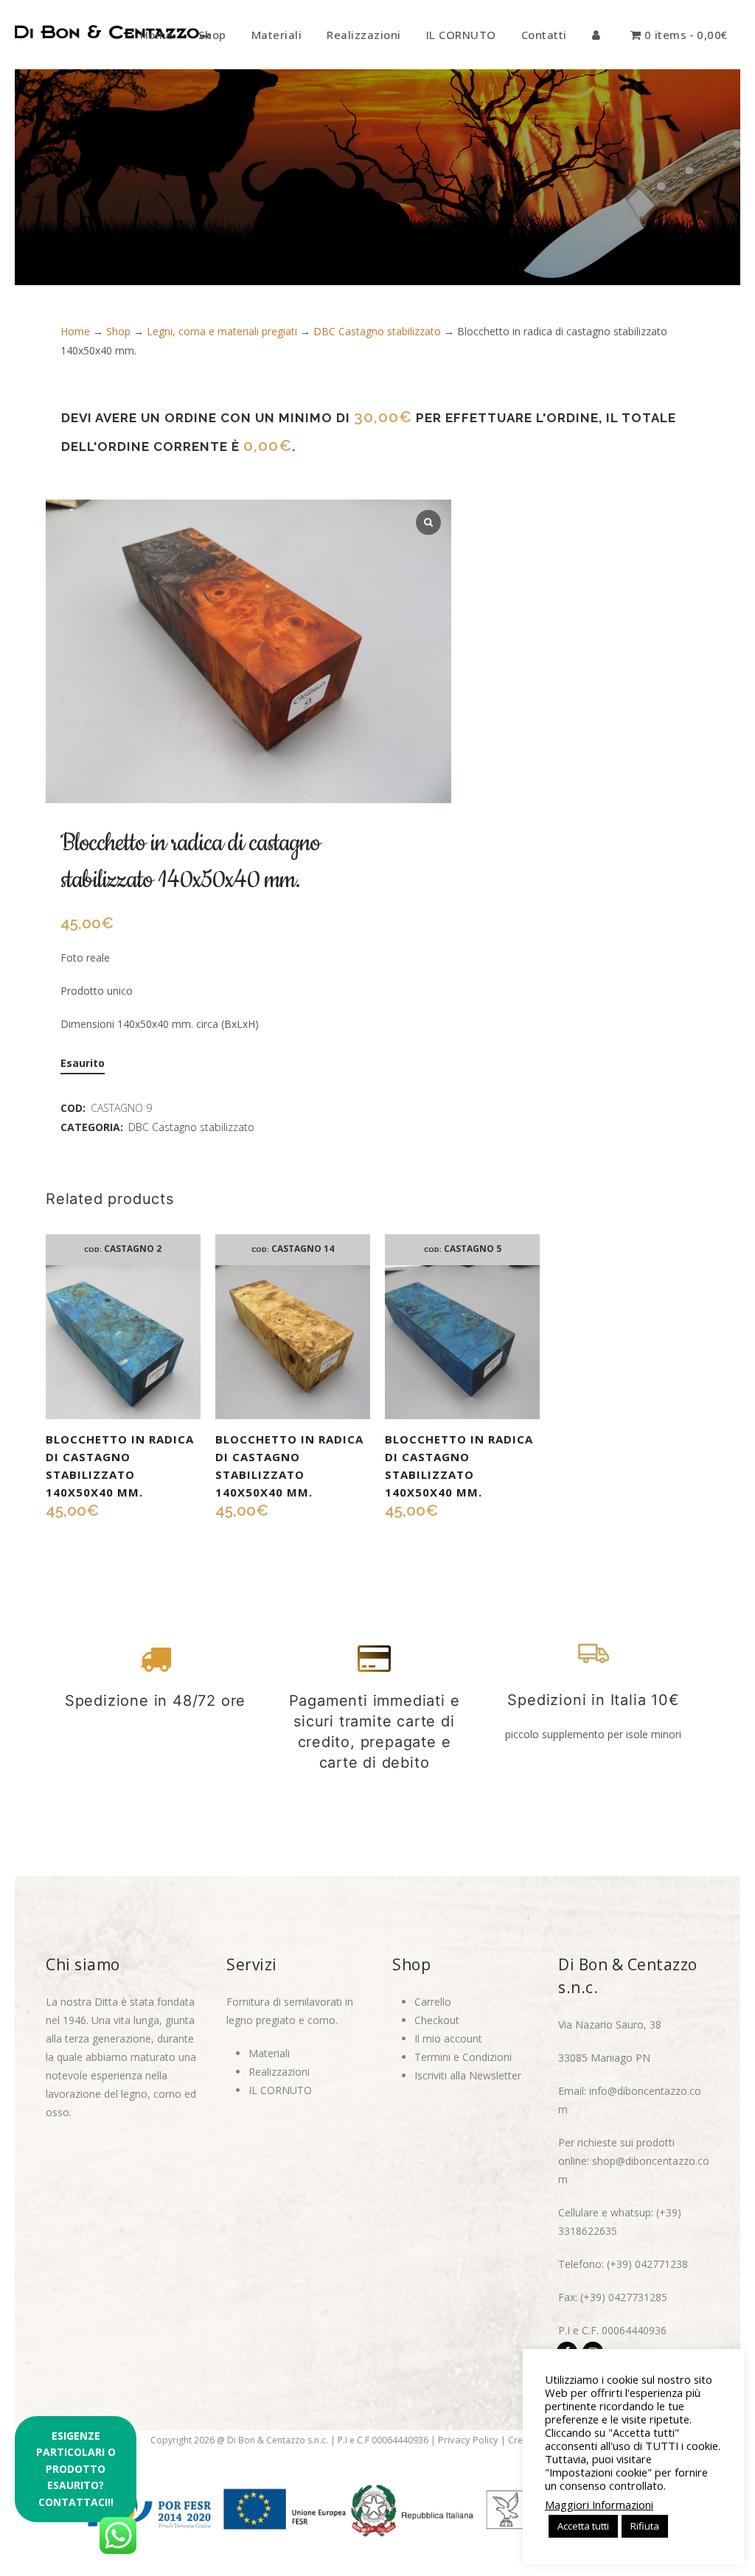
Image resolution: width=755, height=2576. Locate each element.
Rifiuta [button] (645, 2526)
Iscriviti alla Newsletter (468, 2075)
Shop (118, 331)
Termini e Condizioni (463, 2057)
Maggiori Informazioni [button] (599, 2505)
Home (75, 331)
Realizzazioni (279, 2072)
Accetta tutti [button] (583, 2526)
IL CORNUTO (280, 2090)
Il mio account (448, 2038)
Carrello (433, 2002)
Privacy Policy (468, 2440)
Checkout (437, 2020)
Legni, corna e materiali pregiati (222, 331)
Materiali (269, 2053)
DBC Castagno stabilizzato (377, 331)
